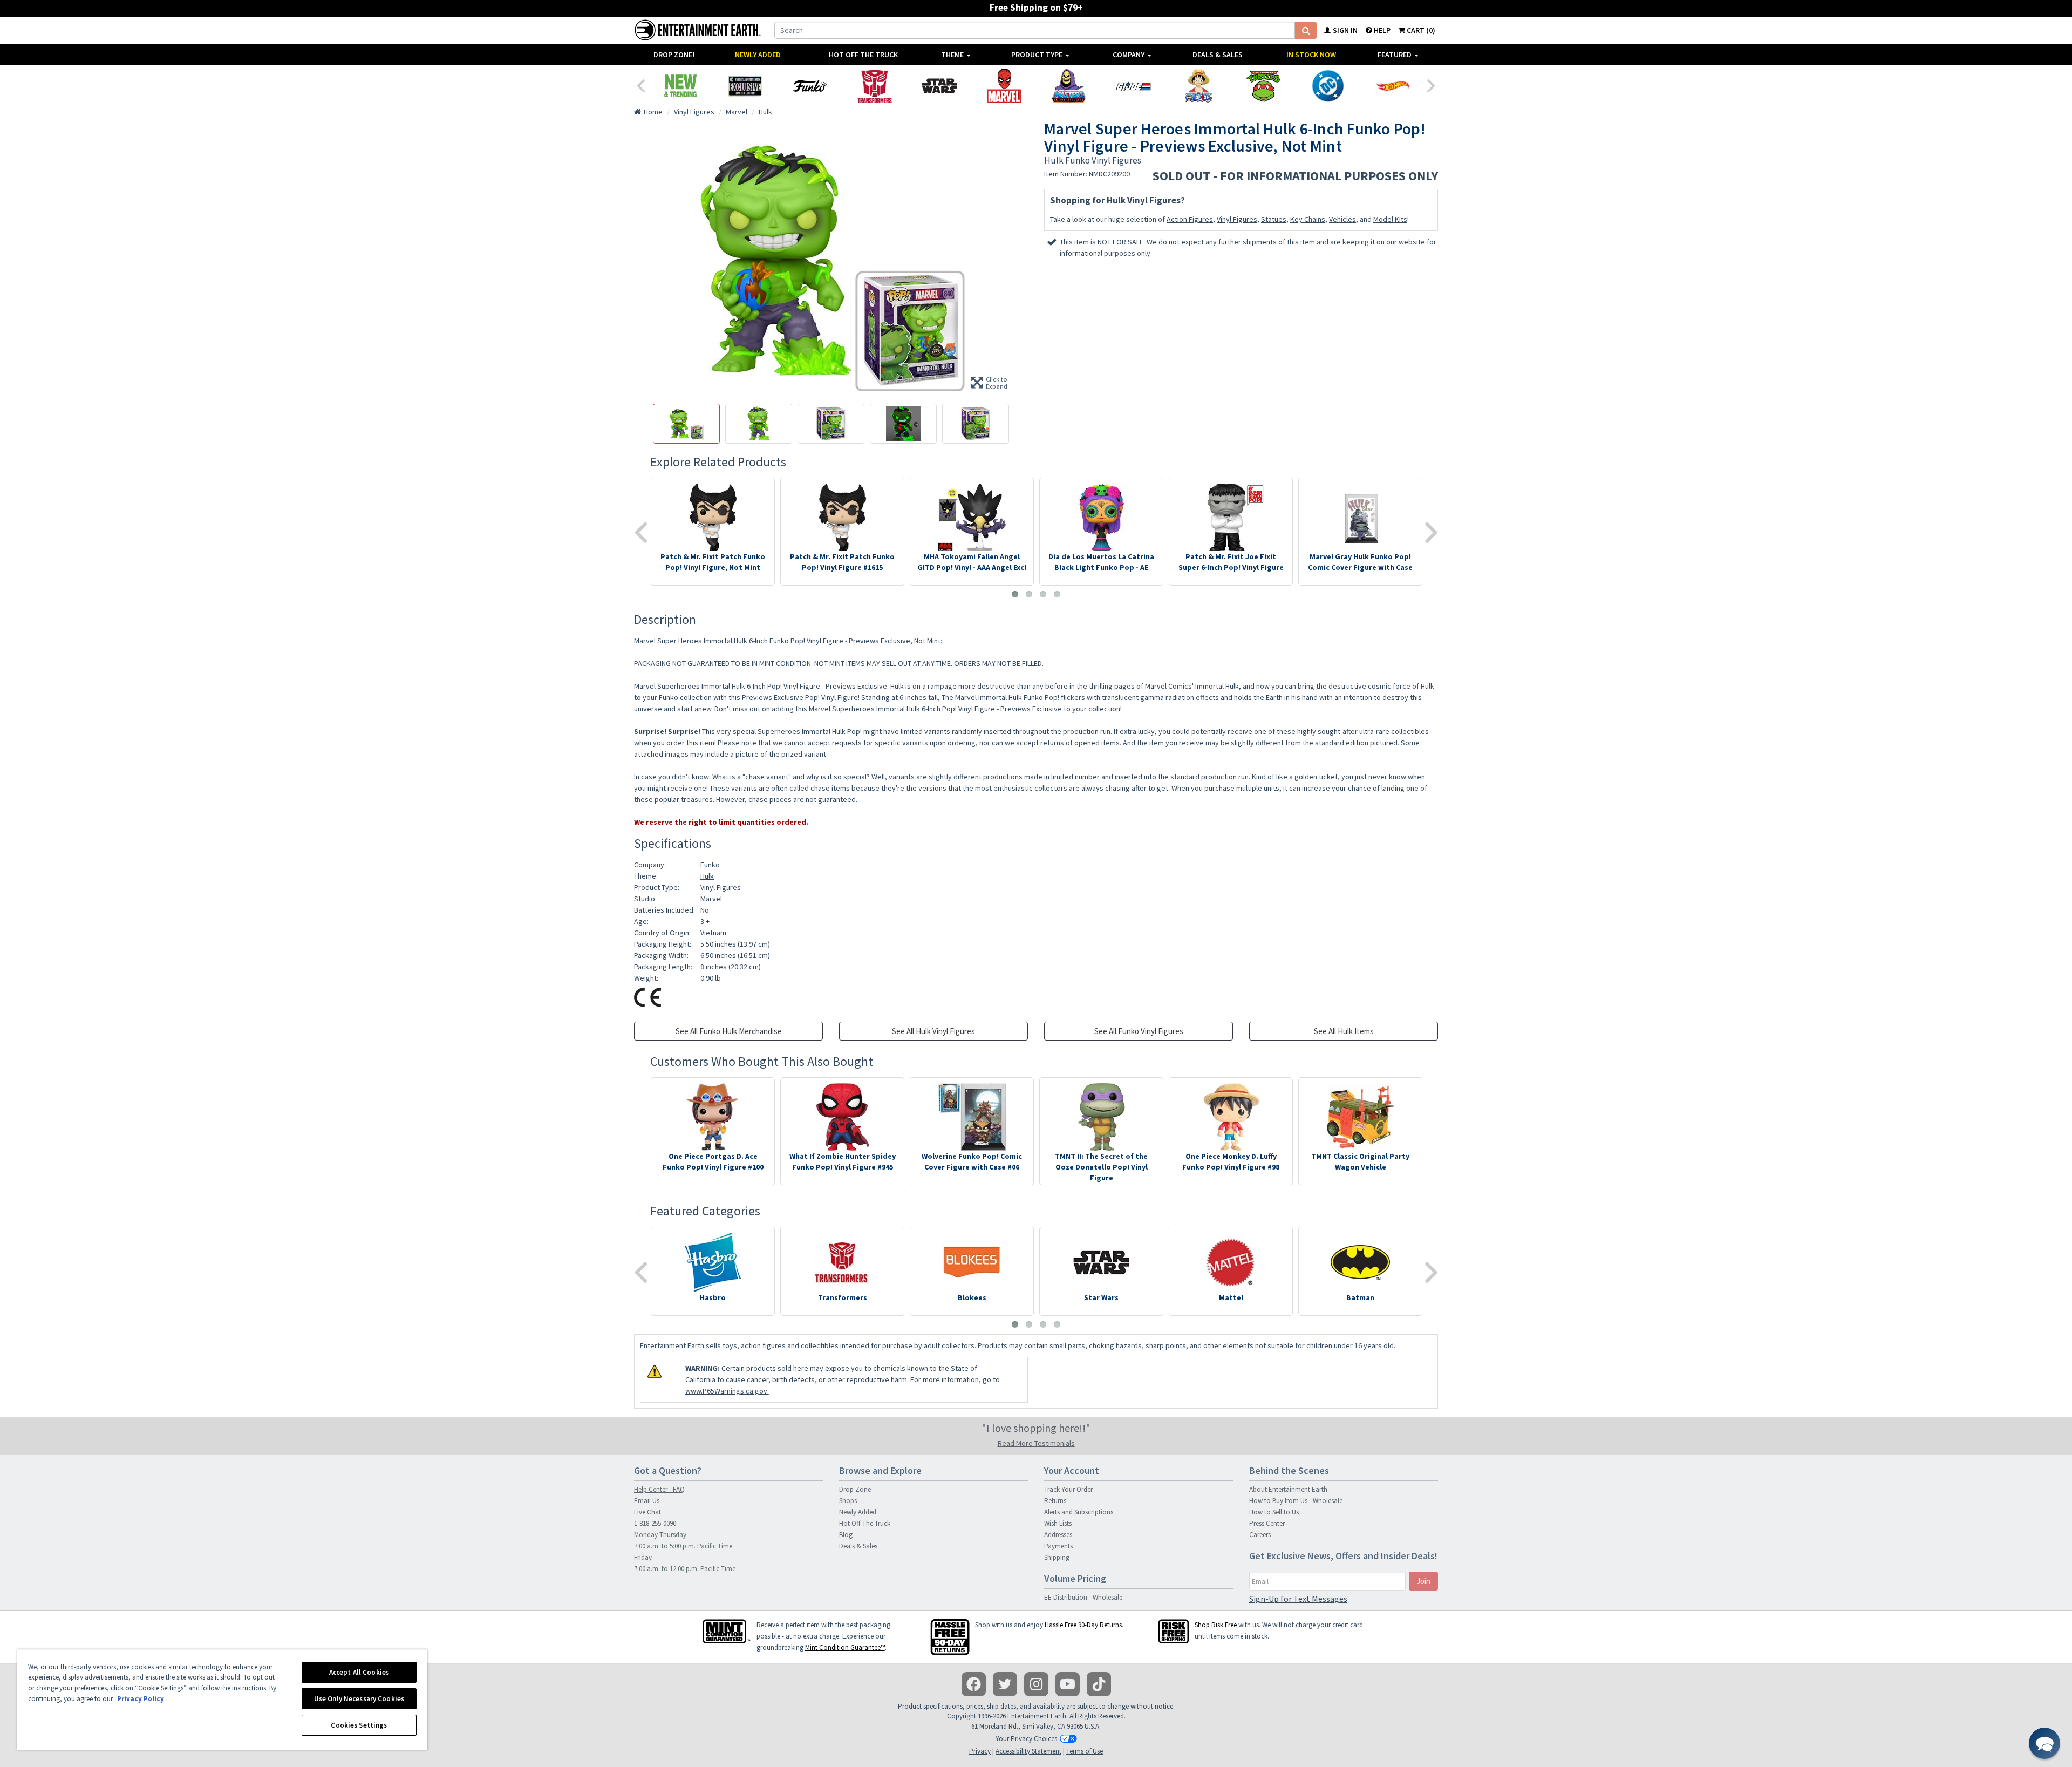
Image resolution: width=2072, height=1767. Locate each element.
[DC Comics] (1328, 86)
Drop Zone (855, 1489)
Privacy (980, 1751)
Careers (1260, 1535)
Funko (710, 865)
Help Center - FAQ (659, 1489)
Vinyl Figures (1237, 219)
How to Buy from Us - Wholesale (1296, 1501)
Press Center (1267, 1523)
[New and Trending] (680, 86)
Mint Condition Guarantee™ (845, 1647)
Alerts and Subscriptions (1079, 1512)
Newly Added (758, 55)
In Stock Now (1311, 55)
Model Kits (1390, 219)
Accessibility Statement (1028, 1751)
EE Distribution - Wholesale (1083, 1597)
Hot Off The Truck (863, 55)
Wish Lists (1058, 1523)
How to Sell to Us (1274, 1512)
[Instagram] (1036, 1684)
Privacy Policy (141, 1699)
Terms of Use (1085, 1751)
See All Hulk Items (1344, 1031)
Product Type (1038, 55)
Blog (846, 1535)
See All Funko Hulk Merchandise (729, 1031)
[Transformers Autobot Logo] (875, 86)
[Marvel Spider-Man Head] (1004, 86)
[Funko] (810, 86)
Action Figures (1190, 219)
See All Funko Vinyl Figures (1139, 1031)
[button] (2044, 1743)
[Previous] (640, 85)
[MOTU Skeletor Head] (1069, 86)
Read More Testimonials (1036, 1443)
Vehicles (1342, 219)
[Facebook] (974, 1684)
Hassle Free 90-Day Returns (1083, 1625)
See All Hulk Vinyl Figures (933, 1031)
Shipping (1057, 1557)
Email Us (647, 1501)
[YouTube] (1068, 1684)
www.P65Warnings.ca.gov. (727, 1391)
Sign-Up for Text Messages (1298, 1599)
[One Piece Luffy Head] (1198, 86)
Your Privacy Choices (1026, 1739)
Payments (1058, 1546)
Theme (953, 55)
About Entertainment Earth (1288, 1489)
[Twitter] (1005, 1684)
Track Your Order (1068, 1489)
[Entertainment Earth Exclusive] (745, 86)
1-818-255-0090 (655, 1523)
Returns (1055, 1501)
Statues (1274, 219)
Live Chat (647, 1512)
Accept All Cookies (359, 1672)
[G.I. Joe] (1134, 86)
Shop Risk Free (1216, 1625)
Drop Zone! (674, 55)
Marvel (711, 899)
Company (1129, 55)
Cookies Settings (359, 1725)
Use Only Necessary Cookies (359, 1699)
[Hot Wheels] (1393, 86)
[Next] (1432, 85)
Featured (1395, 55)
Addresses (1058, 1535)
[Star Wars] (939, 86)
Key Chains (1308, 219)
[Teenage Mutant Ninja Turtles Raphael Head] (1263, 86)
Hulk (707, 876)
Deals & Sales (1218, 55)
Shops (848, 1501)
